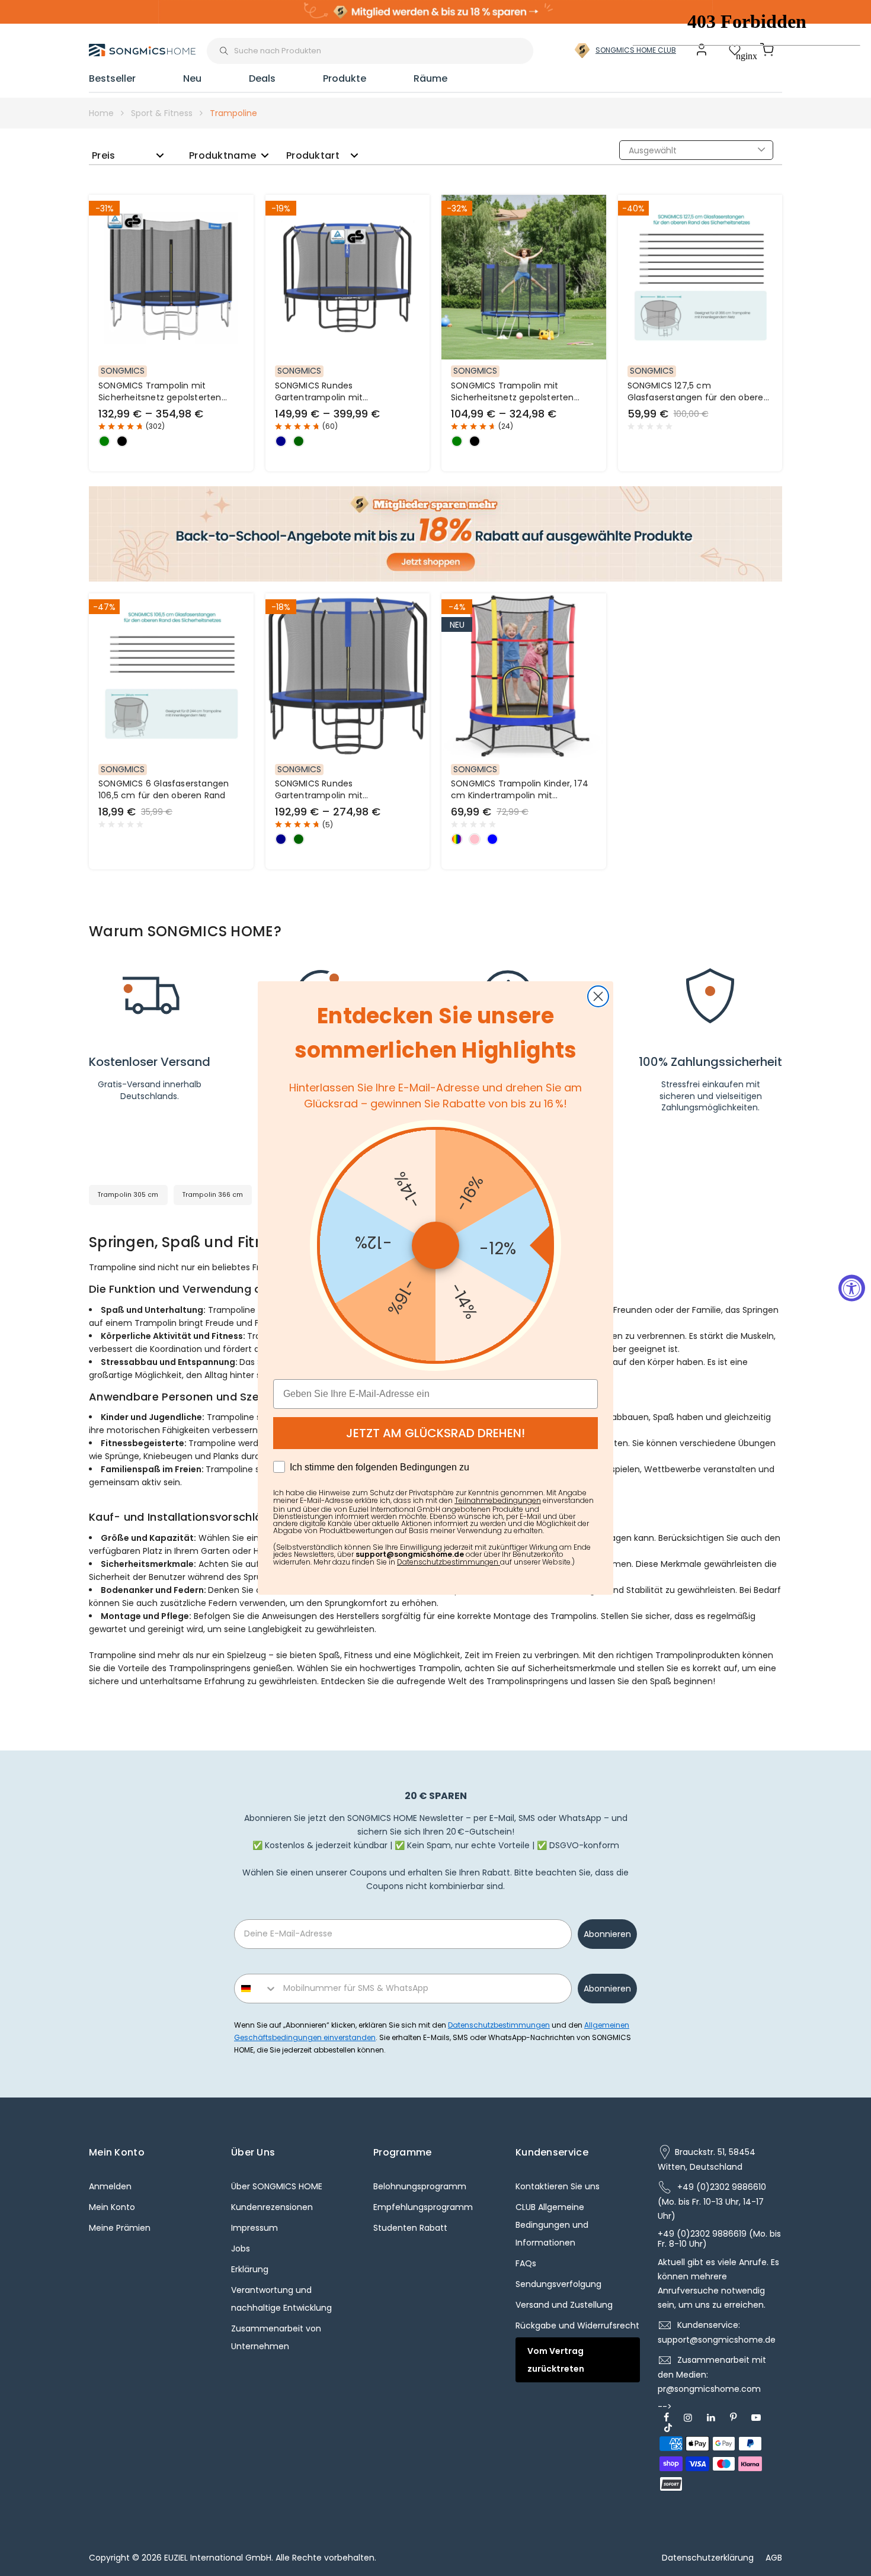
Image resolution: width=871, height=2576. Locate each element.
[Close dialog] (598, 996)
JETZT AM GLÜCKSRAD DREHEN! (435, 1433)
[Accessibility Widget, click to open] (852, 1288)
